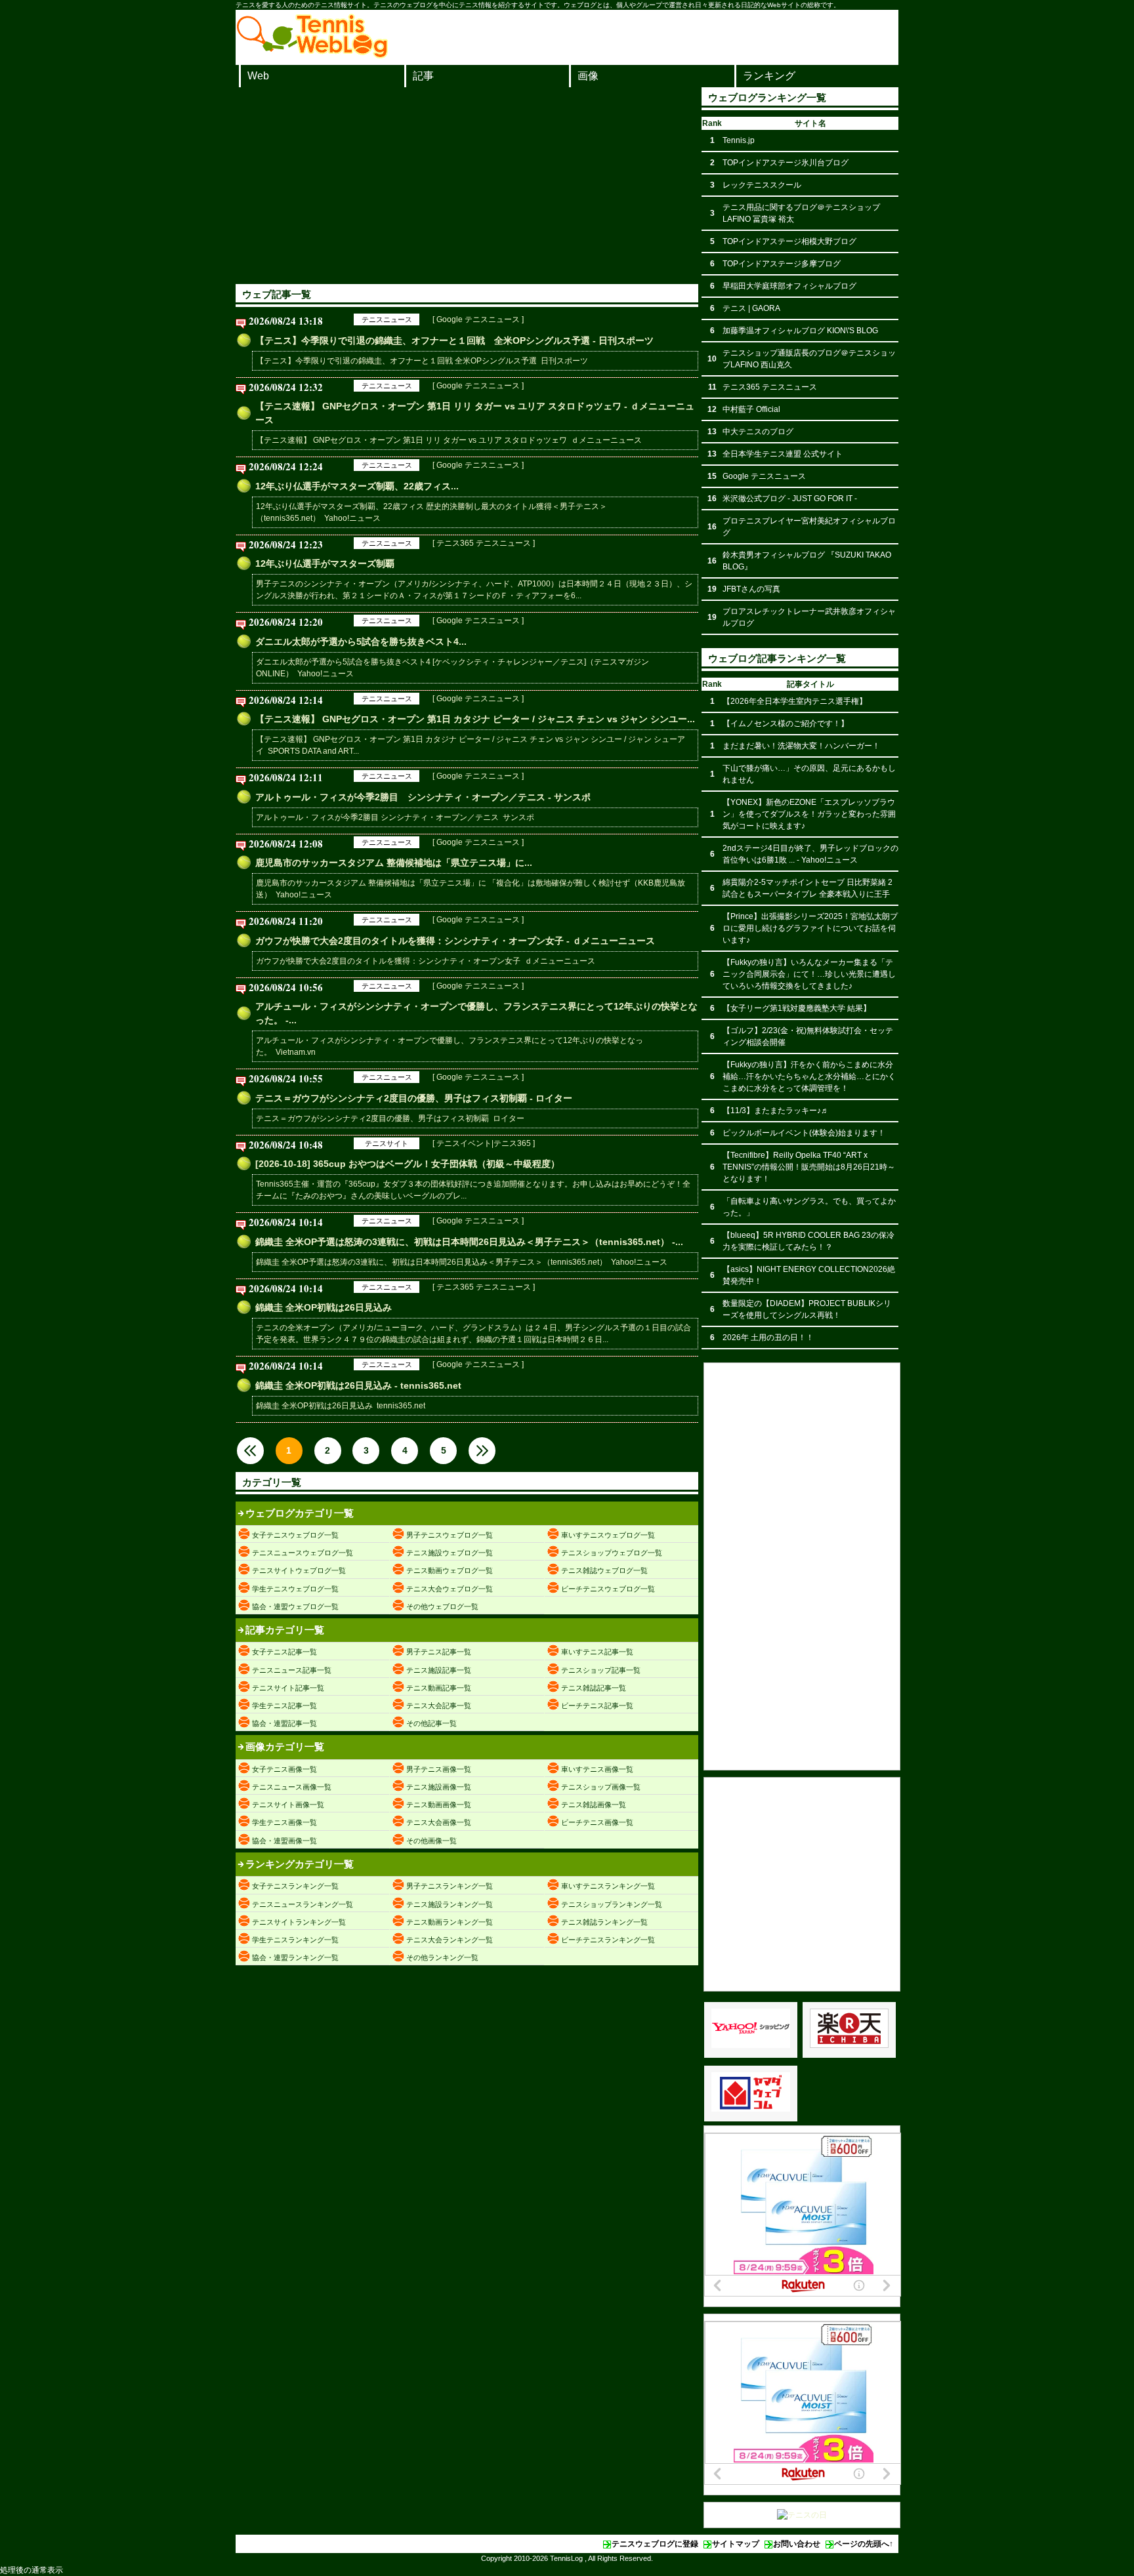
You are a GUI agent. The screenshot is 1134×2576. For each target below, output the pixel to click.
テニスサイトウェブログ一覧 (299, 1570)
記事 (423, 76)
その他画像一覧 (431, 1841)
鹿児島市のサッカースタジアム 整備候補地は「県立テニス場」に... (394, 863)
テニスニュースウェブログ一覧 (303, 1553)
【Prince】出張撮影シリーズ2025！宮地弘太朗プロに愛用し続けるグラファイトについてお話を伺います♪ (810, 928)
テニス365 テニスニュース (770, 387)
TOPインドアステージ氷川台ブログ (786, 163)
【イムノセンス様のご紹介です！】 (786, 724)
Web (258, 76)
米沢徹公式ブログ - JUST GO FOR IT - (790, 499)
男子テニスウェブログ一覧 (450, 1535)
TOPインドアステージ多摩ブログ (782, 264)
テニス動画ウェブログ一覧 (450, 1570)
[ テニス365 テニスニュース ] (484, 543)
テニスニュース (387, 319)
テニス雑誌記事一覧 (594, 1688)
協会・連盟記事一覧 (284, 1723)
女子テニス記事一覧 (284, 1652)
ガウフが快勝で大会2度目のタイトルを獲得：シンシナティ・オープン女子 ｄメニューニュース (426, 961)
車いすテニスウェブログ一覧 (608, 1535)
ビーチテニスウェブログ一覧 (608, 1589)
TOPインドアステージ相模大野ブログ (789, 241)
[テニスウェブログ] (312, 54)
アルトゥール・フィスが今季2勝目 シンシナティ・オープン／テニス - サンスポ (423, 797)
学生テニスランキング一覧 (295, 1940)
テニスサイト (387, 1143)
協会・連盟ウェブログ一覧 (295, 1606)
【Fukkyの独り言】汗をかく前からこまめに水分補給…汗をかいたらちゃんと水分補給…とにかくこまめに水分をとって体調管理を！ (809, 1076)
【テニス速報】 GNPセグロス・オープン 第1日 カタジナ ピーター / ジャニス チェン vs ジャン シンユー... (475, 719)
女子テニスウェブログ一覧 (295, 1535)
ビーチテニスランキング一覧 (608, 1940)
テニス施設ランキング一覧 (450, 1904)
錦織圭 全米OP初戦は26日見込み (324, 1307)
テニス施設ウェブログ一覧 (450, 1553)
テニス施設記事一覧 (439, 1670)
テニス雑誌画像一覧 (594, 1805)
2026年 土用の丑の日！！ (768, 1338)
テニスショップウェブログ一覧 (612, 1553)
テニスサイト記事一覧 (288, 1688)
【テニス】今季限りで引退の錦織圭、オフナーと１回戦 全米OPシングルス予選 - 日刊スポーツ (454, 340)
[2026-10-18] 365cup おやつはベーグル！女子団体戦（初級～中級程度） (408, 1164)
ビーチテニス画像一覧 (597, 1822)
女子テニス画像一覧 (284, 1769)
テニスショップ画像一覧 (601, 1787)
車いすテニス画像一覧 (597, 1769)
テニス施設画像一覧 (439, 1787)
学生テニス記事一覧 (284, 1706)
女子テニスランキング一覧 (295, 1886)
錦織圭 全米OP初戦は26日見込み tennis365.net (341, 1406)
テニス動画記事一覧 (439, 1688)
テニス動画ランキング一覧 (450, 1922)
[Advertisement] (467, 186)
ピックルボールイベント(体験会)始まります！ (804, 1133)
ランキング (769, 76)
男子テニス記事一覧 (439, 1652)
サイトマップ (736, 2544)
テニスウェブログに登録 (655, 2544)
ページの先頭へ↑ (864, 2544)
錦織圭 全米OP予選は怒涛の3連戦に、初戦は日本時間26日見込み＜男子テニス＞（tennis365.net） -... (469, 1242)
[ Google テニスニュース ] (478, 319)
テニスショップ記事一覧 (601, 1670)
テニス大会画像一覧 (439, 1822)
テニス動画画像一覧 (439, 1805)
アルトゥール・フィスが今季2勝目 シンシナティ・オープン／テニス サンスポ (395, 817)
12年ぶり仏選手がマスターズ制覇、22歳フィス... (357, 486)
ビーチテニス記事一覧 (597, 1706)
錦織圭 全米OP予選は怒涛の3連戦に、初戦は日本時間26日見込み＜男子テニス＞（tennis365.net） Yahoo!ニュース (462, 1262)
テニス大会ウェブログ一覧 (450, 1589)
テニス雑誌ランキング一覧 (604, 1922)
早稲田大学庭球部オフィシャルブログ (789, 286)
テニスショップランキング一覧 (612, 1904)
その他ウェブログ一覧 (442, 1606)
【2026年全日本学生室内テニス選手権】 (795, 701)
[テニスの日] (802, 2515)
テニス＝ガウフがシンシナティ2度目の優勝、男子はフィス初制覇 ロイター (390, 1118)
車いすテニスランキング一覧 (608, 1886)
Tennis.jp (739, 140)
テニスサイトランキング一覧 (299, 1922)
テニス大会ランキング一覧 (450, 1940)
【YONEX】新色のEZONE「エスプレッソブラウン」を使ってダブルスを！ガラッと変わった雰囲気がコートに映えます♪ (809, 814)
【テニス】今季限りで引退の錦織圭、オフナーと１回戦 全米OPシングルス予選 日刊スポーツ (422, 361)
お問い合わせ (797, 2544)
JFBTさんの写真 (751, 589)
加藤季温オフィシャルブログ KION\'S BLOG (800, 331)
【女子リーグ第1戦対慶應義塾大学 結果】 (797, 1008)
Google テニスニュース (764, 476)
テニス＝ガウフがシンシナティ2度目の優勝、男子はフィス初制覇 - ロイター (414, 1098)
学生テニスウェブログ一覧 (295, 1589)
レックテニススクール (762, 185)
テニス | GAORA (751, 308)
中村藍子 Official (751, 409)
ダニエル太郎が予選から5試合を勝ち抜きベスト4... (361, 642)
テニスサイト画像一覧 (288, 1805)
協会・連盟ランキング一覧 (295, 1957)
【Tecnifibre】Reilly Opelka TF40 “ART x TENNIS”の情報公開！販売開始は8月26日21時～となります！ (809, 1167)
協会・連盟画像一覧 (284, 1841)
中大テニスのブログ (758, 432)
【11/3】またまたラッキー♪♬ (776, 1111)
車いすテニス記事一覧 (597, 1652)
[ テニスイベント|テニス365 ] (484, 1143)
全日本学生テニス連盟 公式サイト (783, 454)
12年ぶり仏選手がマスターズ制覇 (325, 563)
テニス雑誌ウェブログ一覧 (604, 1570)
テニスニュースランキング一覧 (303, 1904)
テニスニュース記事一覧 (292, 1670)
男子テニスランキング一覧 (450, 1886)
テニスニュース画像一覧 (292, 1787)
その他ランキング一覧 (442, 1957)
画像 (588, 76)
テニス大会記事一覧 (439, 1706)
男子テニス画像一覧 (439, 1769)
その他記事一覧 (431, 1723)
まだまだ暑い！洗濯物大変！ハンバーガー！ (801, 746)
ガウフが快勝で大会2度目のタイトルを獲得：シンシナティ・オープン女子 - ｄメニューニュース (455, 941)
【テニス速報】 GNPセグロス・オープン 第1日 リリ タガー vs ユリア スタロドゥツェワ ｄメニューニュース (449, 440)
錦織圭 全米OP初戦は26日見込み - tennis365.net (358, 1385)
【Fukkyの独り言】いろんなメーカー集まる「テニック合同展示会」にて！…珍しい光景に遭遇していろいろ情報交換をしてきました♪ (809, 974)
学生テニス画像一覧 (284, 1822)
